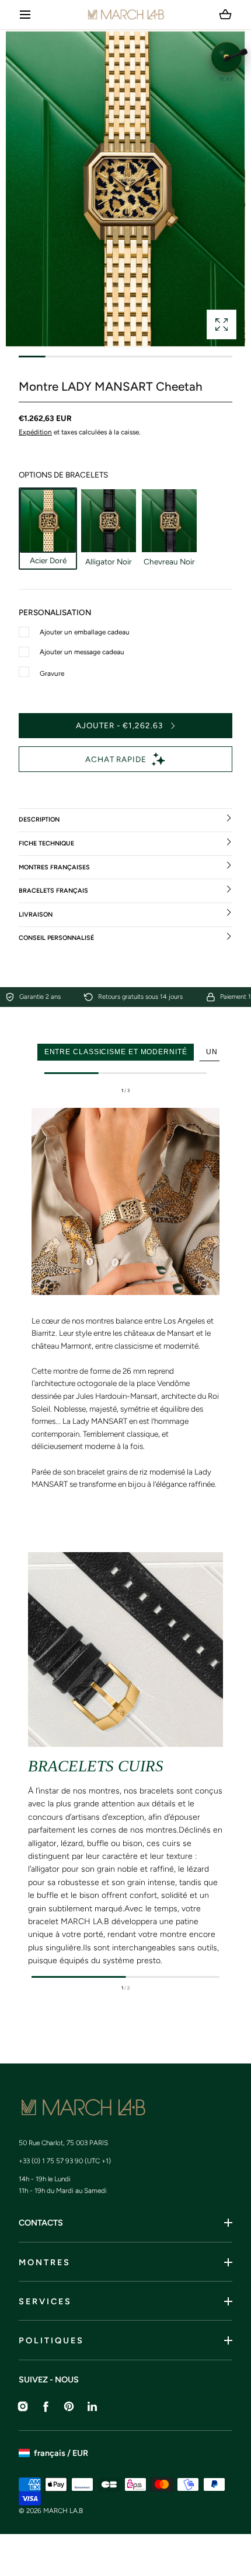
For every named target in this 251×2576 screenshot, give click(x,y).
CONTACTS (41, 2223)
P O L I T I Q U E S (50, 2340)
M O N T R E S (44, 2262)
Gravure (52, 673)
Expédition (35, 432)
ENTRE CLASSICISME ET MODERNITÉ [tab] (116, 1052)
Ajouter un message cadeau (82, 652)
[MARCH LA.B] (126, 15)
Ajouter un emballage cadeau (85, 632)
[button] (25, 15)
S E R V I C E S (44, 2301)
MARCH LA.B (63, 2511)
